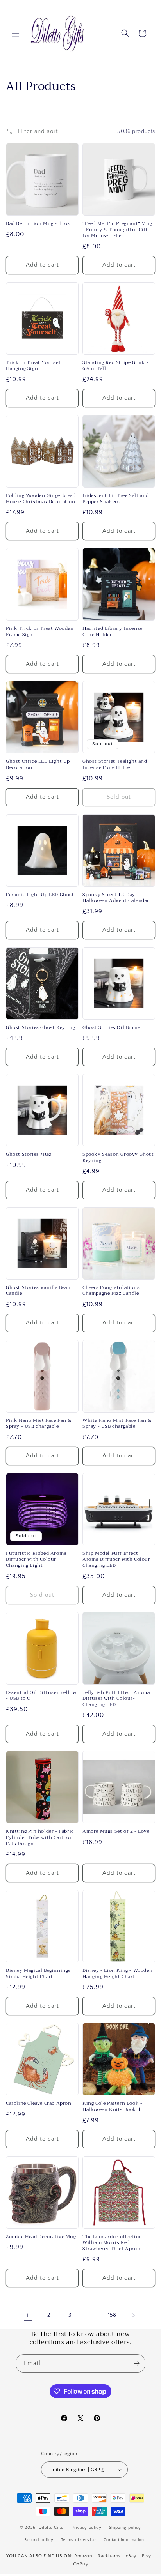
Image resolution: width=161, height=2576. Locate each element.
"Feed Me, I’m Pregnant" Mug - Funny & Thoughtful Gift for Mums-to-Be (117, 230)
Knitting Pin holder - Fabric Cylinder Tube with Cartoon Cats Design (40, 1838)
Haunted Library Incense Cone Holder (113, 632)
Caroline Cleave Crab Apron (39, 2104)
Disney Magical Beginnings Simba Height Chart (38, 1974)
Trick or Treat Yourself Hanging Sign (34, 366)
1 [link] (28, 2315)
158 (112, 2315)
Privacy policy (87, 2528)
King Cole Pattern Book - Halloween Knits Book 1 (112, 2107)
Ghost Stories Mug (28, 1155)
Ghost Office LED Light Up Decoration (38, 765)
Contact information (124, 2540)
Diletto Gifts (51, 2528)
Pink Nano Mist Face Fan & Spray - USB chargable (39, 1424)
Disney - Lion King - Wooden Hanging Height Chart (117, 1974)
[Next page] (133, 2315)
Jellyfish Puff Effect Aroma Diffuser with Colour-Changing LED (116, 1699)
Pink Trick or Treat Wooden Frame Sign (40, 632)
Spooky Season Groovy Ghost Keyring (118, 1157)
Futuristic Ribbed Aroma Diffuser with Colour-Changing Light (36, 1560)
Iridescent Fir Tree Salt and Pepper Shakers (116, 499)
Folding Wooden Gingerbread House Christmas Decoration (41, 499)
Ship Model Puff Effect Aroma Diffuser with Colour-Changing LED (117, 1560)
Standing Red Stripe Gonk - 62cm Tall (116, 366)
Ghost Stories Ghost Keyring (40, 1028)
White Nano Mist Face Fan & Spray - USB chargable (117, 1424)
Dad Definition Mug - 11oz (38, 224)
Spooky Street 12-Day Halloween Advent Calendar (116, 898)
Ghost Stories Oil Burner (112, 1028)
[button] (16, 33)
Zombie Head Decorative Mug (41, 2237)
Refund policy (39, 2540)
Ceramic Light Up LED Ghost (40, 895)
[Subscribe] (136, 2363)
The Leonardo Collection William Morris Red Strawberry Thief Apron (112, 2243)
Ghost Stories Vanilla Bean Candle (38, 1291)
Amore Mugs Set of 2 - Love (116, 1832)
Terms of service (79, 2540)
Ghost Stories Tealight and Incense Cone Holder (115, 765)
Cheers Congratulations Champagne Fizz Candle (111, 1291)
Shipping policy (125, 2528)
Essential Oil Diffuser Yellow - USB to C (41, 1696)
